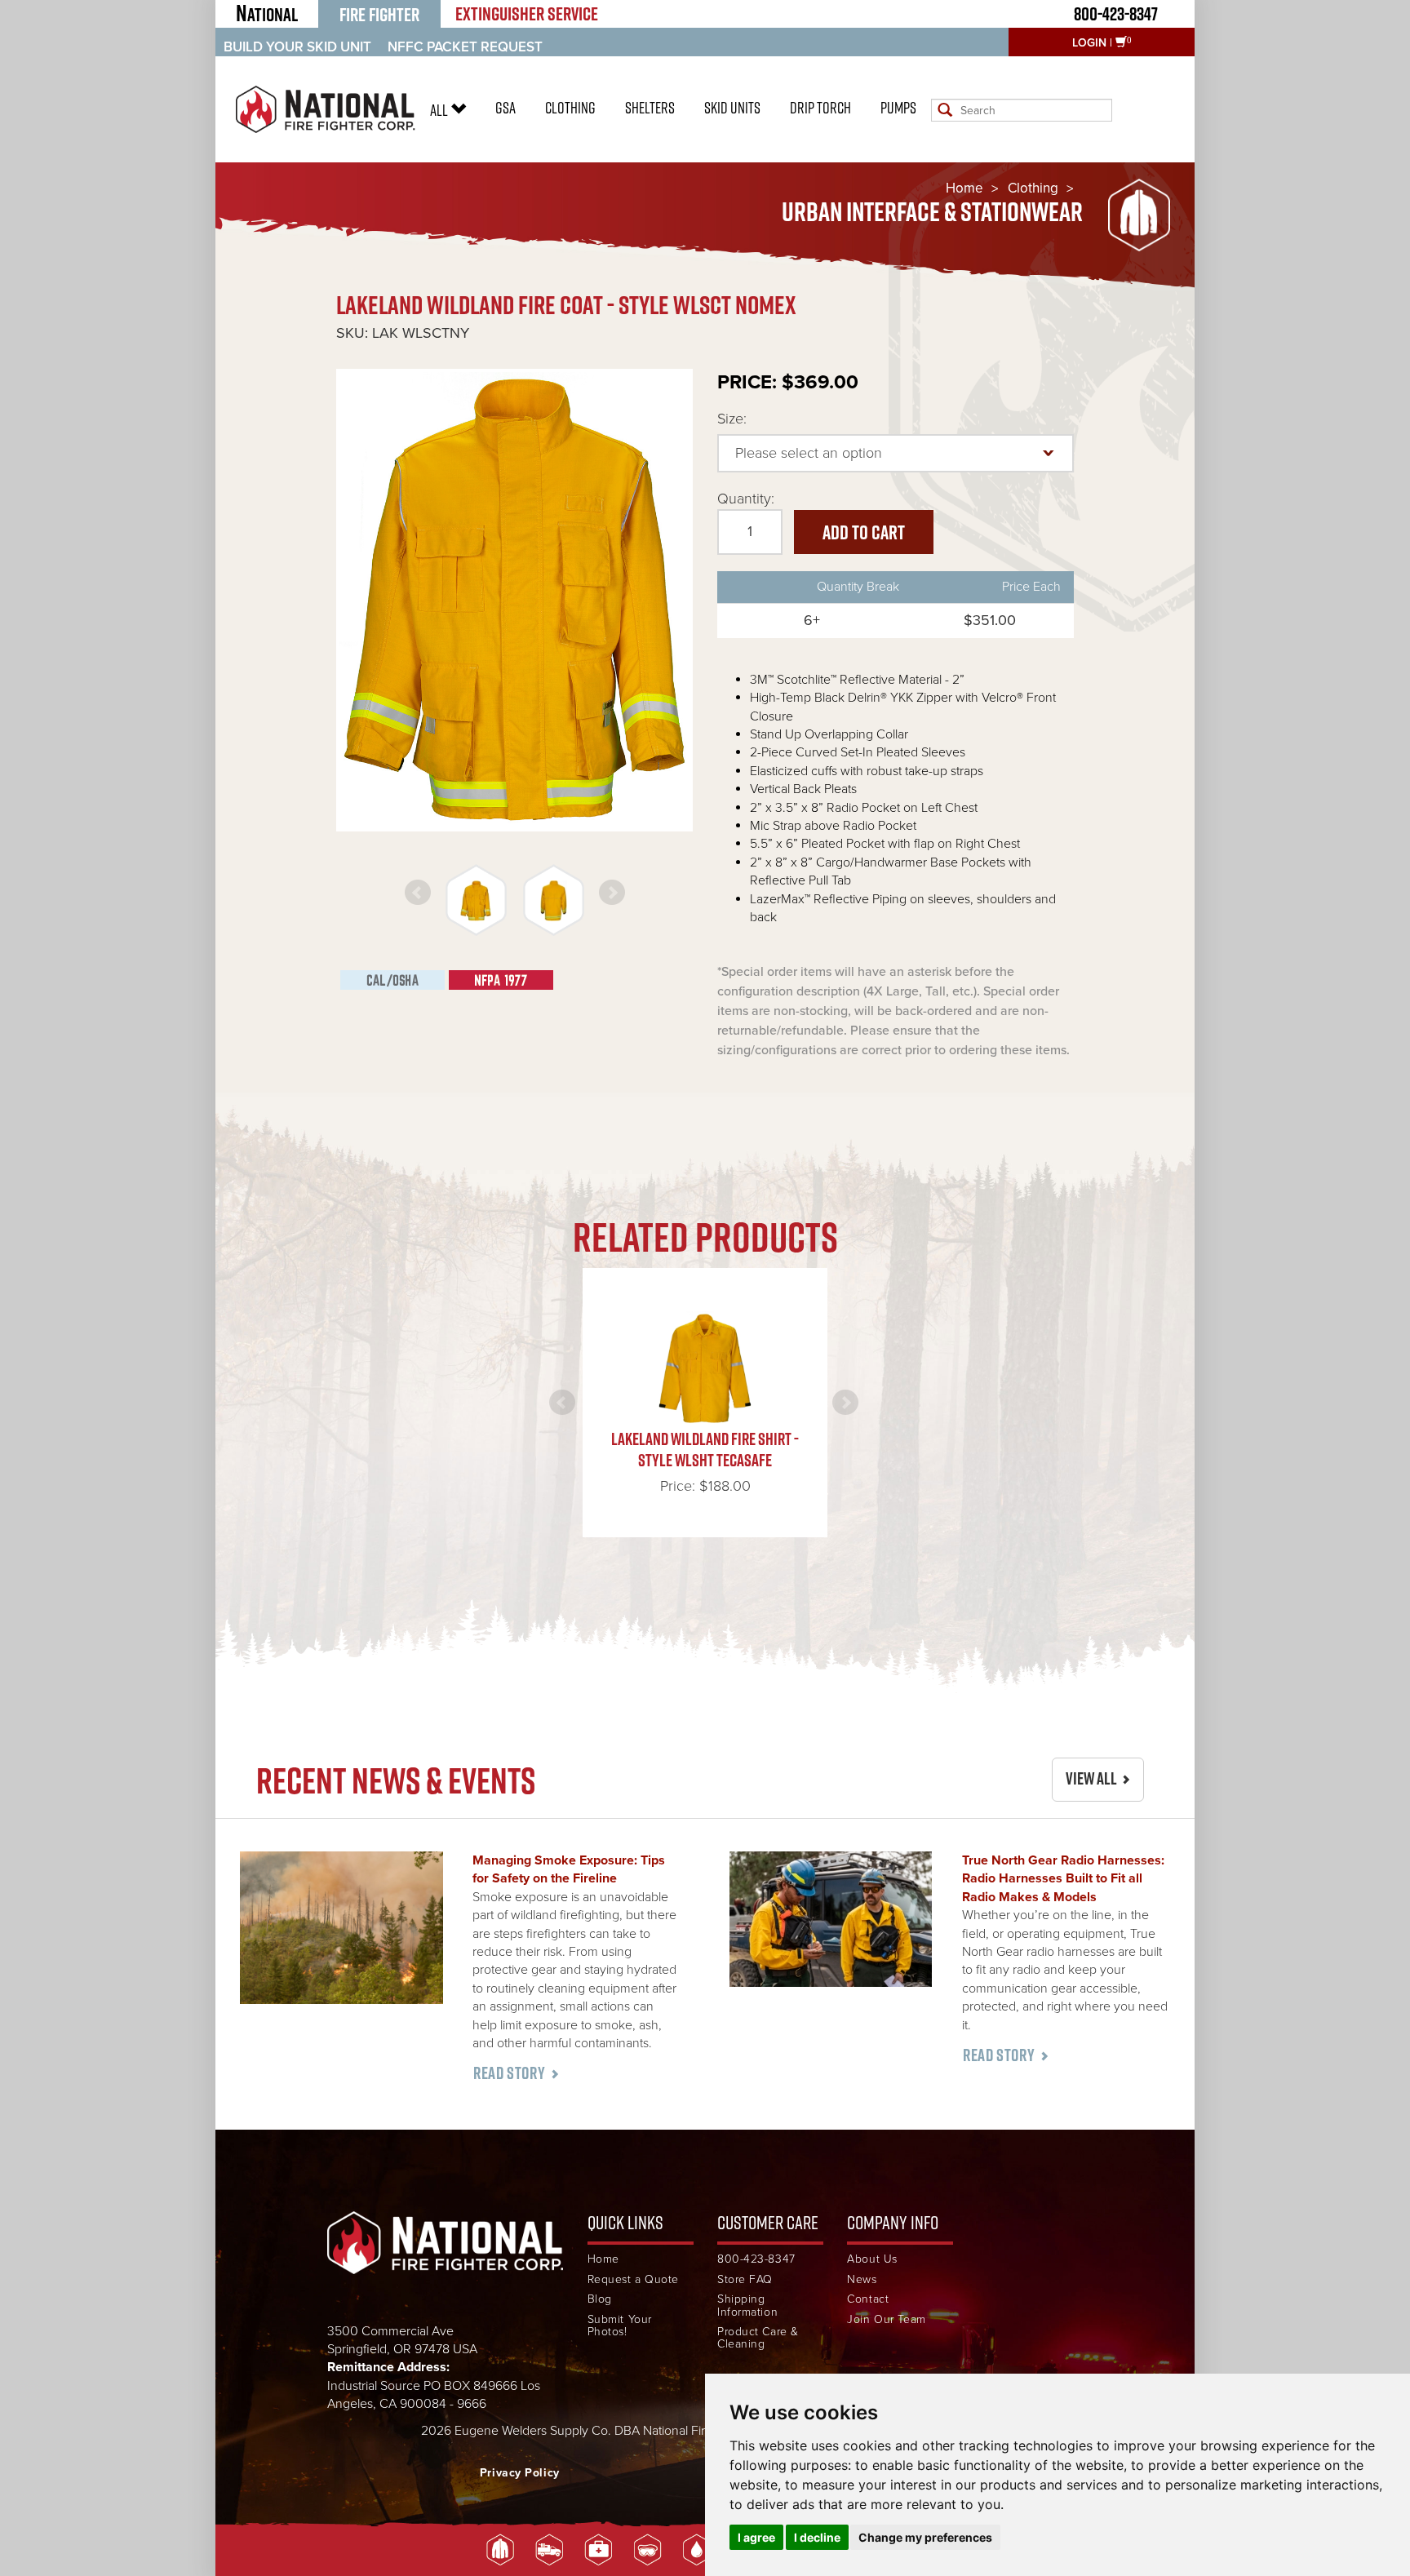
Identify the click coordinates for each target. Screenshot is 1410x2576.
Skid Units (732, 108)
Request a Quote (633, 2279)
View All (1091, 1778)
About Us (872, 2259)
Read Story (509, 2073)
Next (612, 893)
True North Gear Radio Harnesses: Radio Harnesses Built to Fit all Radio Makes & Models (1063, 1879)
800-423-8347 (1116, 13)
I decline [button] (817, 2537)
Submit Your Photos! (620, 2326)
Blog (600, 2299)
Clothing (570, 108)
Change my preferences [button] (925, 2537)
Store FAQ (745, 2279)
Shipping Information (747, 2306)
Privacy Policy (520, 2473)
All (440, 110)
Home (964, 188)
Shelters (650, 108)
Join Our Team (886, 2319)
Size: (732, 419)
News (862, 2279)
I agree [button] (756, 2537)
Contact (868, 2299)
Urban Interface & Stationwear (932, 212)
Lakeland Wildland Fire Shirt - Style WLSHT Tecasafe (705, 1450)
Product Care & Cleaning (758, 2338)
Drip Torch (820, 108)
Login (1089, 43)
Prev (418, 893)
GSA (505, 108)
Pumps (898, 108)
